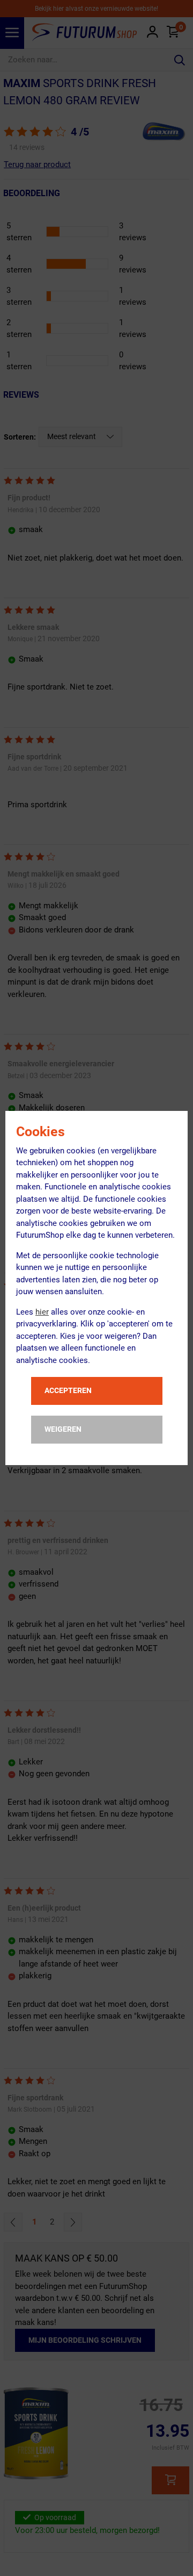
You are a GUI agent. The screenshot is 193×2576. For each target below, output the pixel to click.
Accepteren (68, 1390)
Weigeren (63, 1429)
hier (42, 1312)
